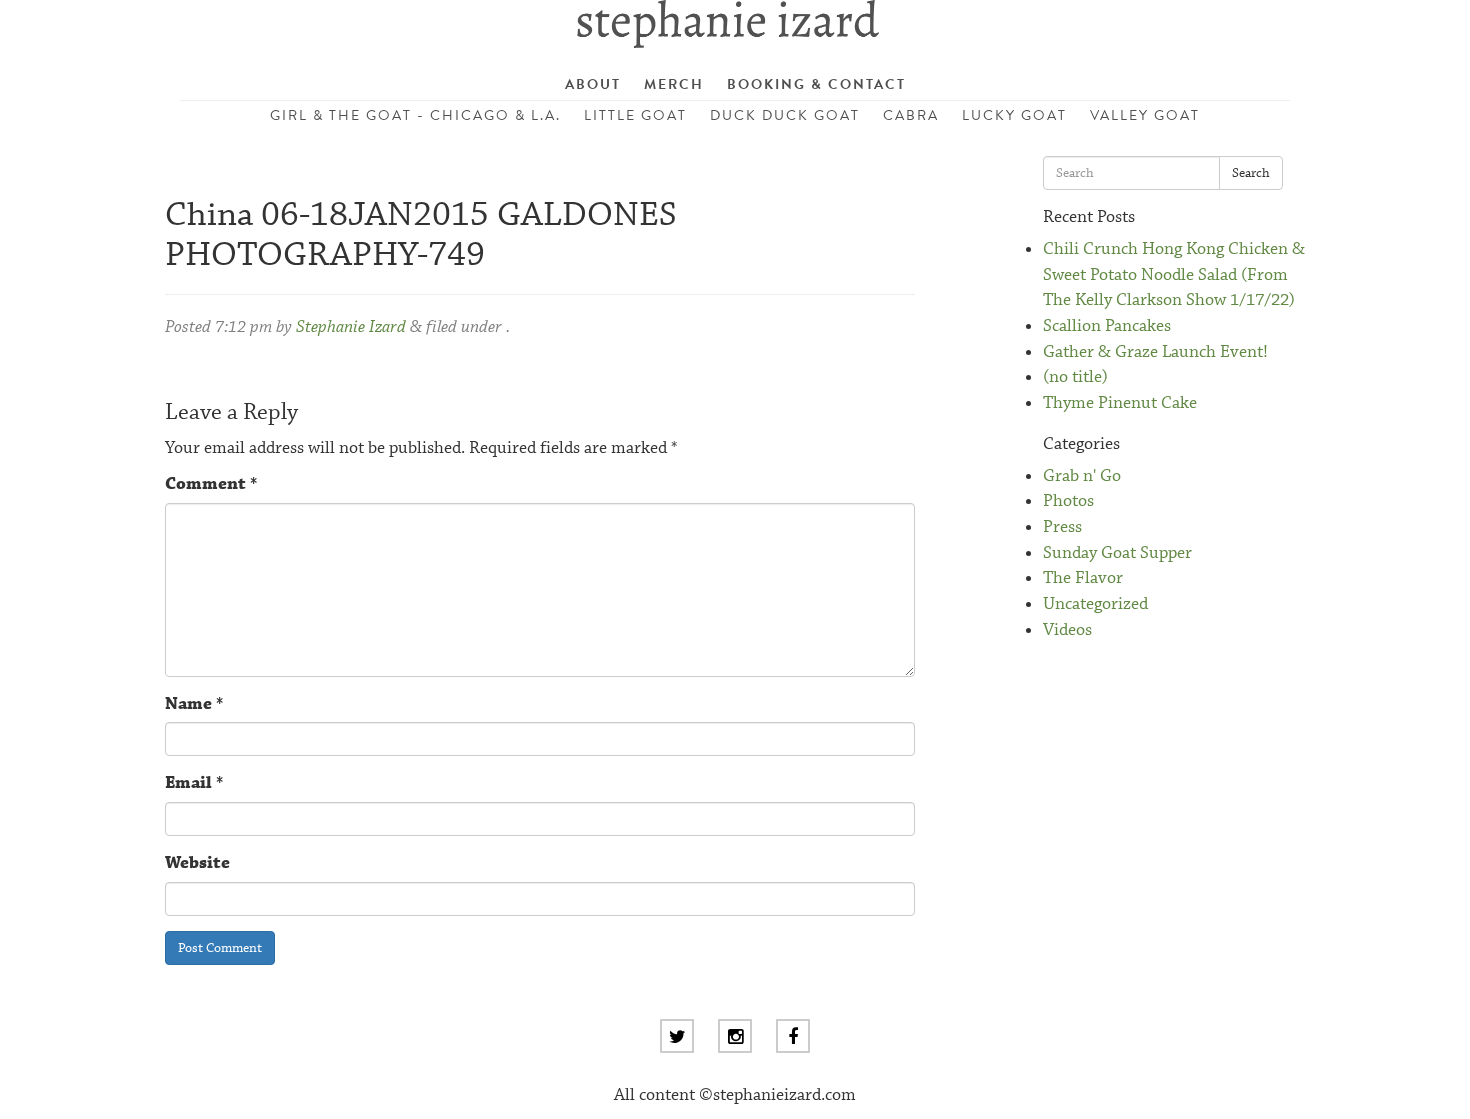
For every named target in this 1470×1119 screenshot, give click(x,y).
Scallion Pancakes (1107, 326)
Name (194, 704)
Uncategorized (1095, 604)
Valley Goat (1145, 115)
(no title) (1075, 377)
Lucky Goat (1014, 115)
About (593, 84)
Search (1251, 173)
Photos (1068, 501)
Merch (674, 84)
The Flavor (1083, 578)
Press (1062, 527)
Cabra (911, 115)
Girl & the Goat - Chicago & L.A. (415, 115)
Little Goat (635, 115)
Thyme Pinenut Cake (1120, 403)
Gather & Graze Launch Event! (1155, 352)
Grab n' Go (1082, 476)
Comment (211, 484)
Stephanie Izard (351, 327)
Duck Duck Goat (785, 115)
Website (197, 863)
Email (194, 783)
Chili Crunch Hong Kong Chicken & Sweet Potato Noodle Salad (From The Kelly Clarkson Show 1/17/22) (1174, 275)
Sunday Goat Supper (1117, 553)
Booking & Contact (816, 84)
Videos (1067, 630)
